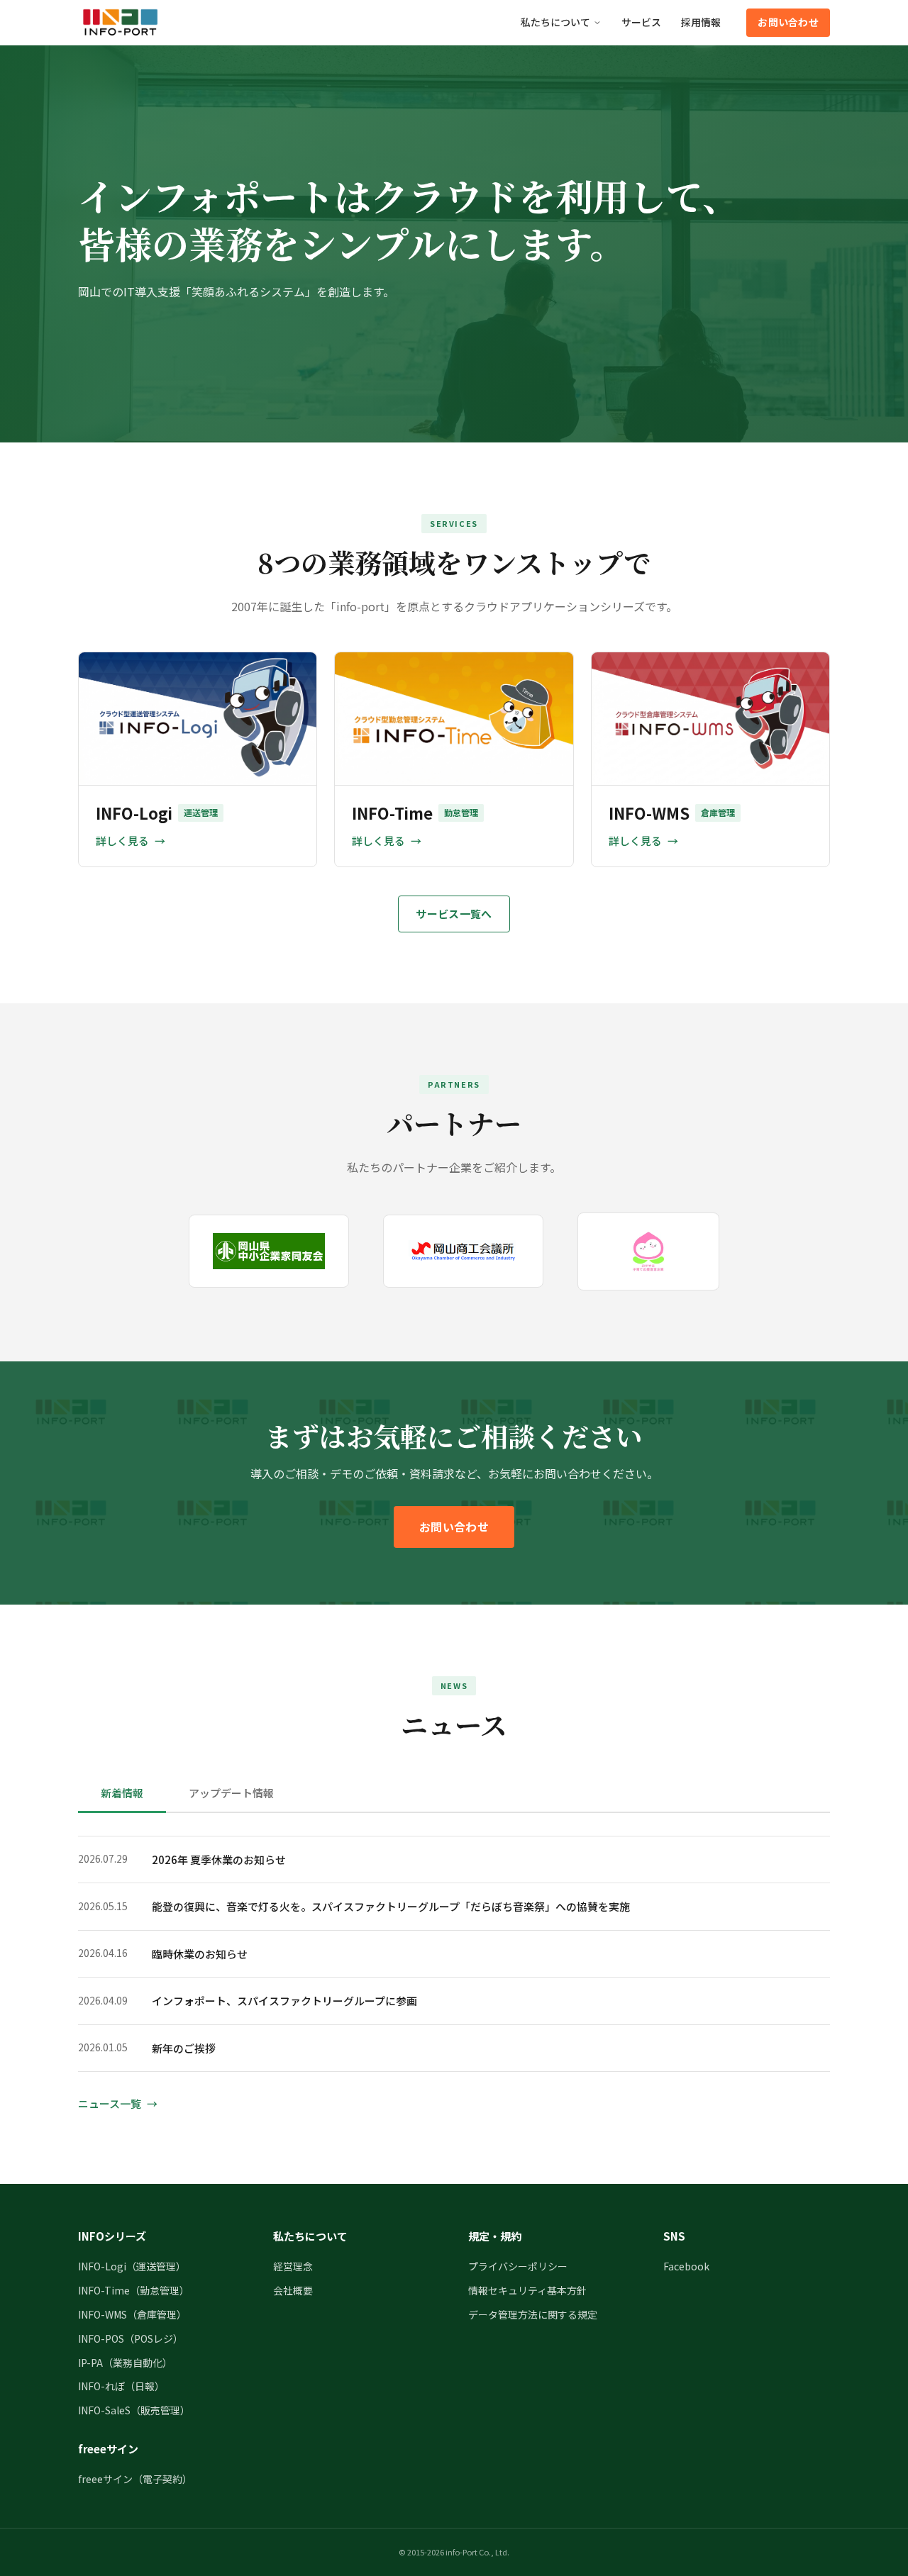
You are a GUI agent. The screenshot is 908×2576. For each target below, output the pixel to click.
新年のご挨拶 (184, 2048)
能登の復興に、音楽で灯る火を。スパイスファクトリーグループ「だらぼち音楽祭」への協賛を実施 (391, 1906)
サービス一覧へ (454, 914)
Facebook (686, 2266)
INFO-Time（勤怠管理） (134, 2290)
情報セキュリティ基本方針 (527, 2290)
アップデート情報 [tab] (231, 1793)
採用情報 (701, 22)
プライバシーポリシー (518, 2266)
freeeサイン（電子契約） (135, 2479)
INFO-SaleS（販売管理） (134, 2410)
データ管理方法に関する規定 (533, 2314)
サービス (641, 22)
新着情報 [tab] (122, 1793)
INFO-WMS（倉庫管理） (132, 2314)
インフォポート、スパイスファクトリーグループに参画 (284, 2001)
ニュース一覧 (110, 2103)
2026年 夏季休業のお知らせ (219, 1859)
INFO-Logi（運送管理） (132, 2266)
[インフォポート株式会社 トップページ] (120, 23)
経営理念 (293, 2266)
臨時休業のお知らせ (200, 1954)
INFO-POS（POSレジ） (131, 2338)
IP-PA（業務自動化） (125, 2363)
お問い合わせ (788, 22)
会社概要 (293, 2290)
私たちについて (555, 22)
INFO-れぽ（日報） (121, 2386)
